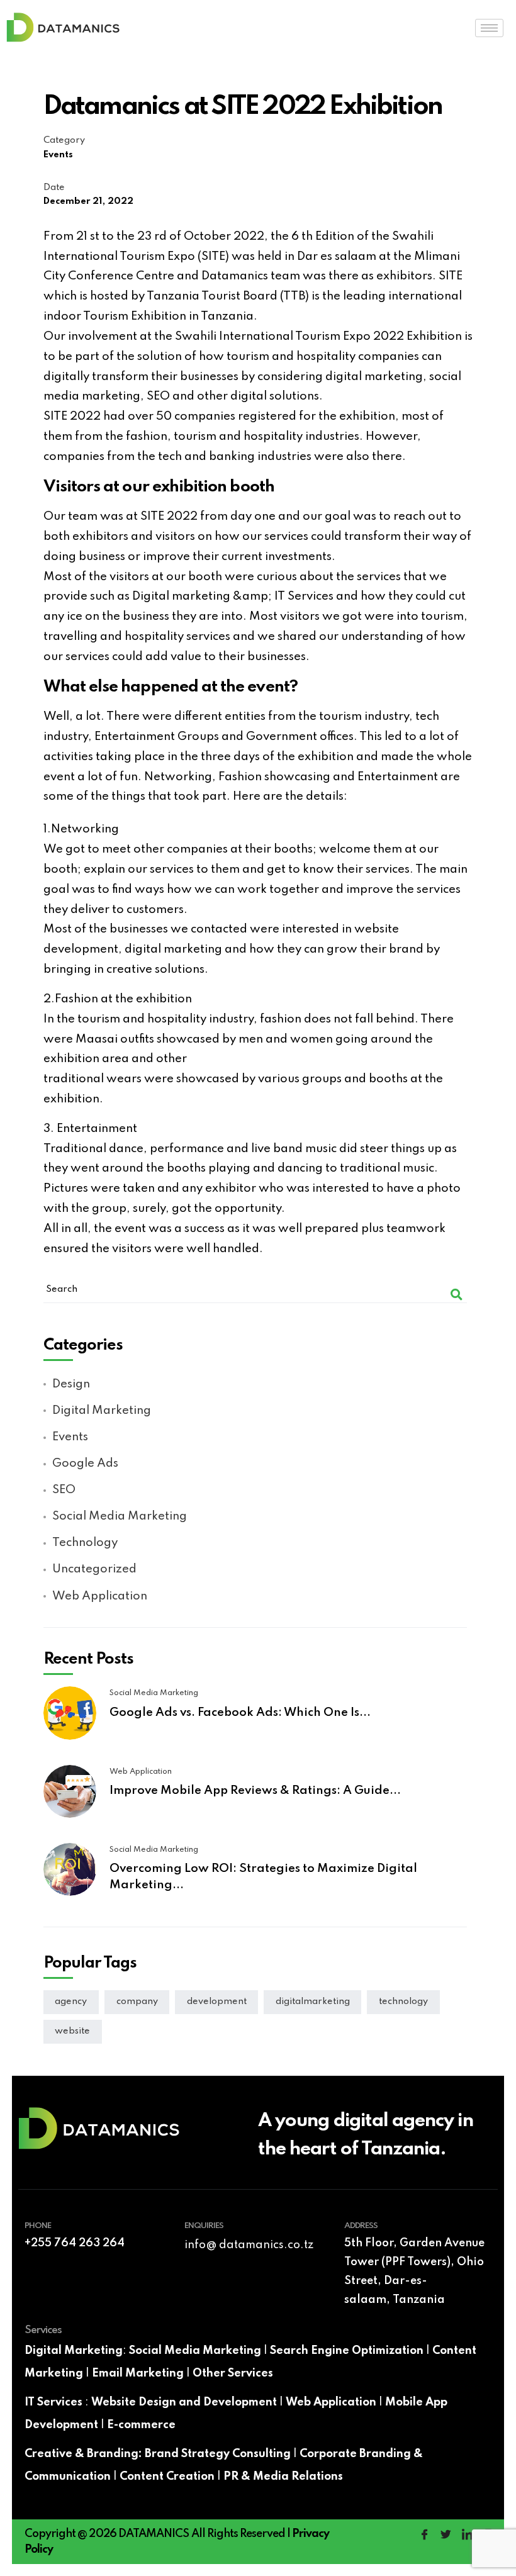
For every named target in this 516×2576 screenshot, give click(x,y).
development (217, 2002)
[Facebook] (424, 2536)
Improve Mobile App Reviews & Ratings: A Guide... (255, 1791)
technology (403, 2002)
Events (58, 155)
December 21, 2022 (88, 201)
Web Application (331, 2402)
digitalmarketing (313, 2002)
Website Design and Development (184, 2402)
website (72, 2031)
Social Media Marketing (195, 2351)
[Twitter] (446, 2536)
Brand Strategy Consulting (218, 2454)
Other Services (233, 2373)
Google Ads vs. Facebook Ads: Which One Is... (240, 1713)
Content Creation (167, 2477)
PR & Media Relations (283, 2477)
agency (71, 2002)
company (137, 2002)
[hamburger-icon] (489, 28)
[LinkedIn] (467, 2536)
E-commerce (141, 2425)
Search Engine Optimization (347, 2351)
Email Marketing (138, 2373)
